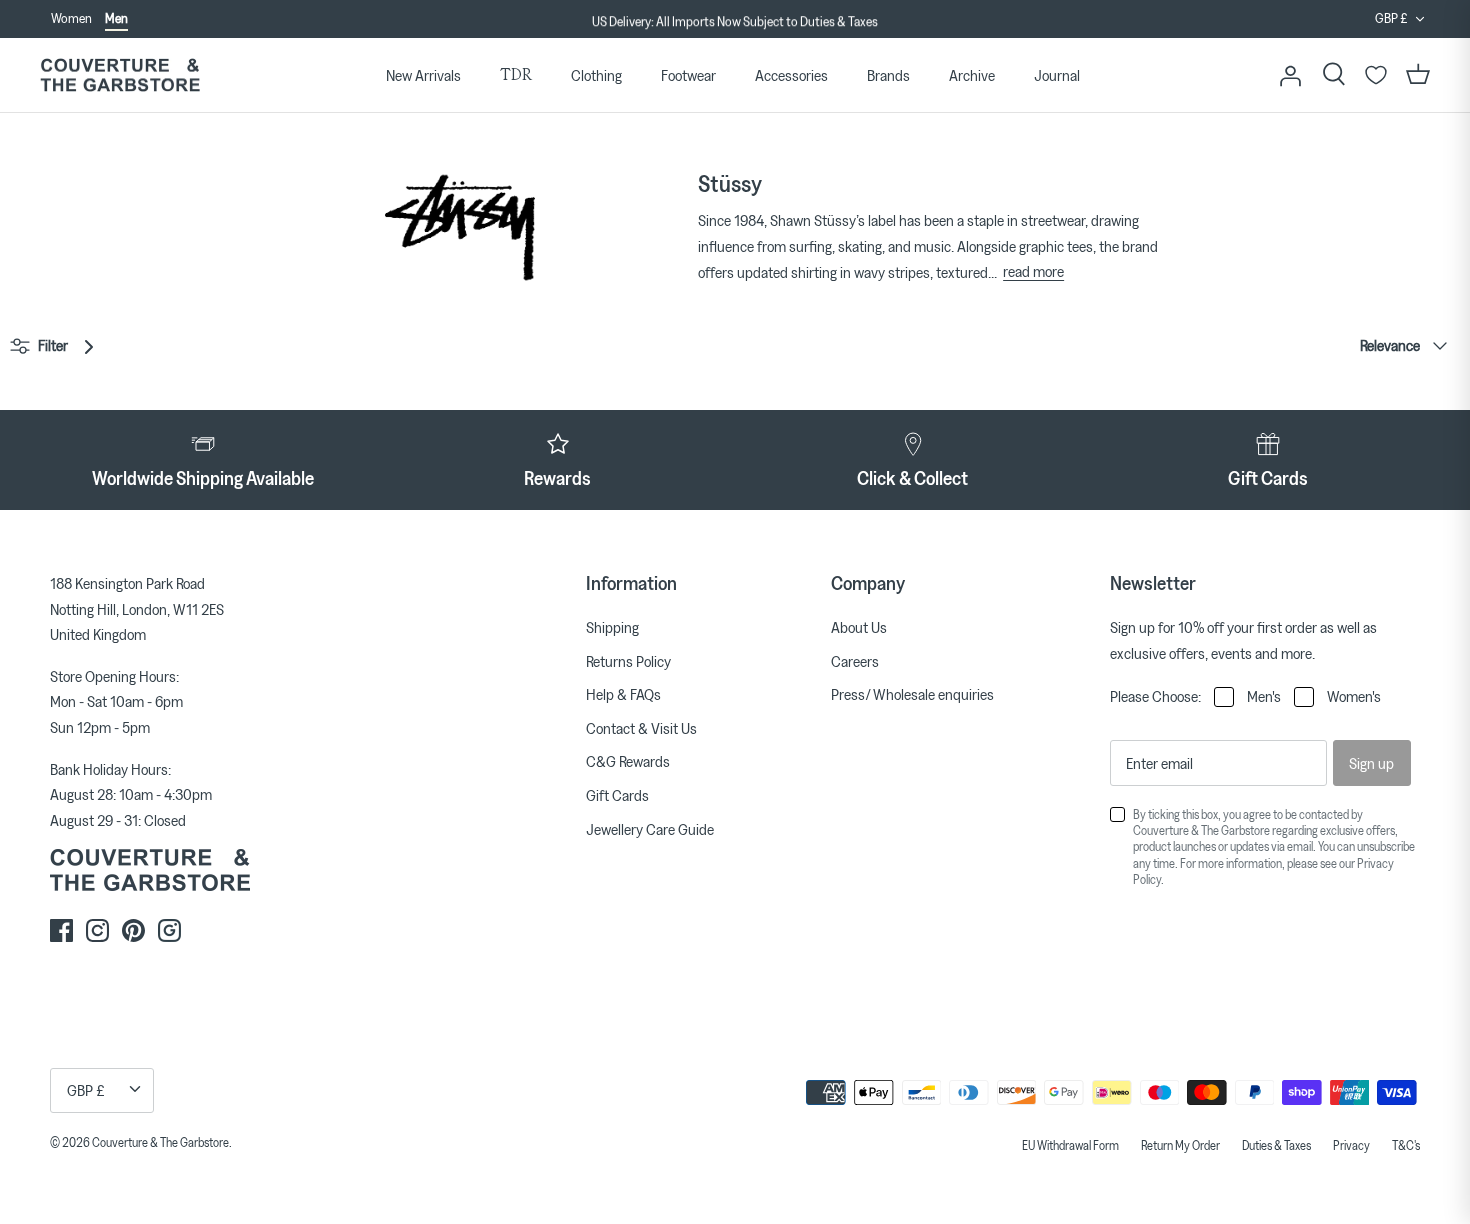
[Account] (1290, 75)
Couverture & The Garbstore (160, 1142)
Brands (888, 75)
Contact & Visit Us (641, 728)
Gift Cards (617, 795)
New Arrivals (423, 75)
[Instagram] (97, 930)
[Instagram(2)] (169, 930)
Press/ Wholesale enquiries (912, 694)
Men (116, 18)
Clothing (596, 75)
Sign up (1371, 763)
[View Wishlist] (1376, 75)
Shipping (612, 627)
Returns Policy (628, 661)
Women (71, 18)
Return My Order (1180, 1145)
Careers (855, 661)
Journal (1057, 75)
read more (1033, 271)
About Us (859, 627)
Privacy (1351, 1145)
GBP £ (1391, 18)
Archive (972, 75)
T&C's (1406, 1145)
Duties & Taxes (1276, 1145)
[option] (735, 20)
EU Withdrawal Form (1070, 1145)
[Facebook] (61, 930)
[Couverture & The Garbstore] (120, 75)
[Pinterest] (133, 930)
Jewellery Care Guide (650, 829)
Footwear (688, 75)
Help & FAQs (623, 694)
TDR (516, 74)
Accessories (791, 75)
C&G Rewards (628, 761)
